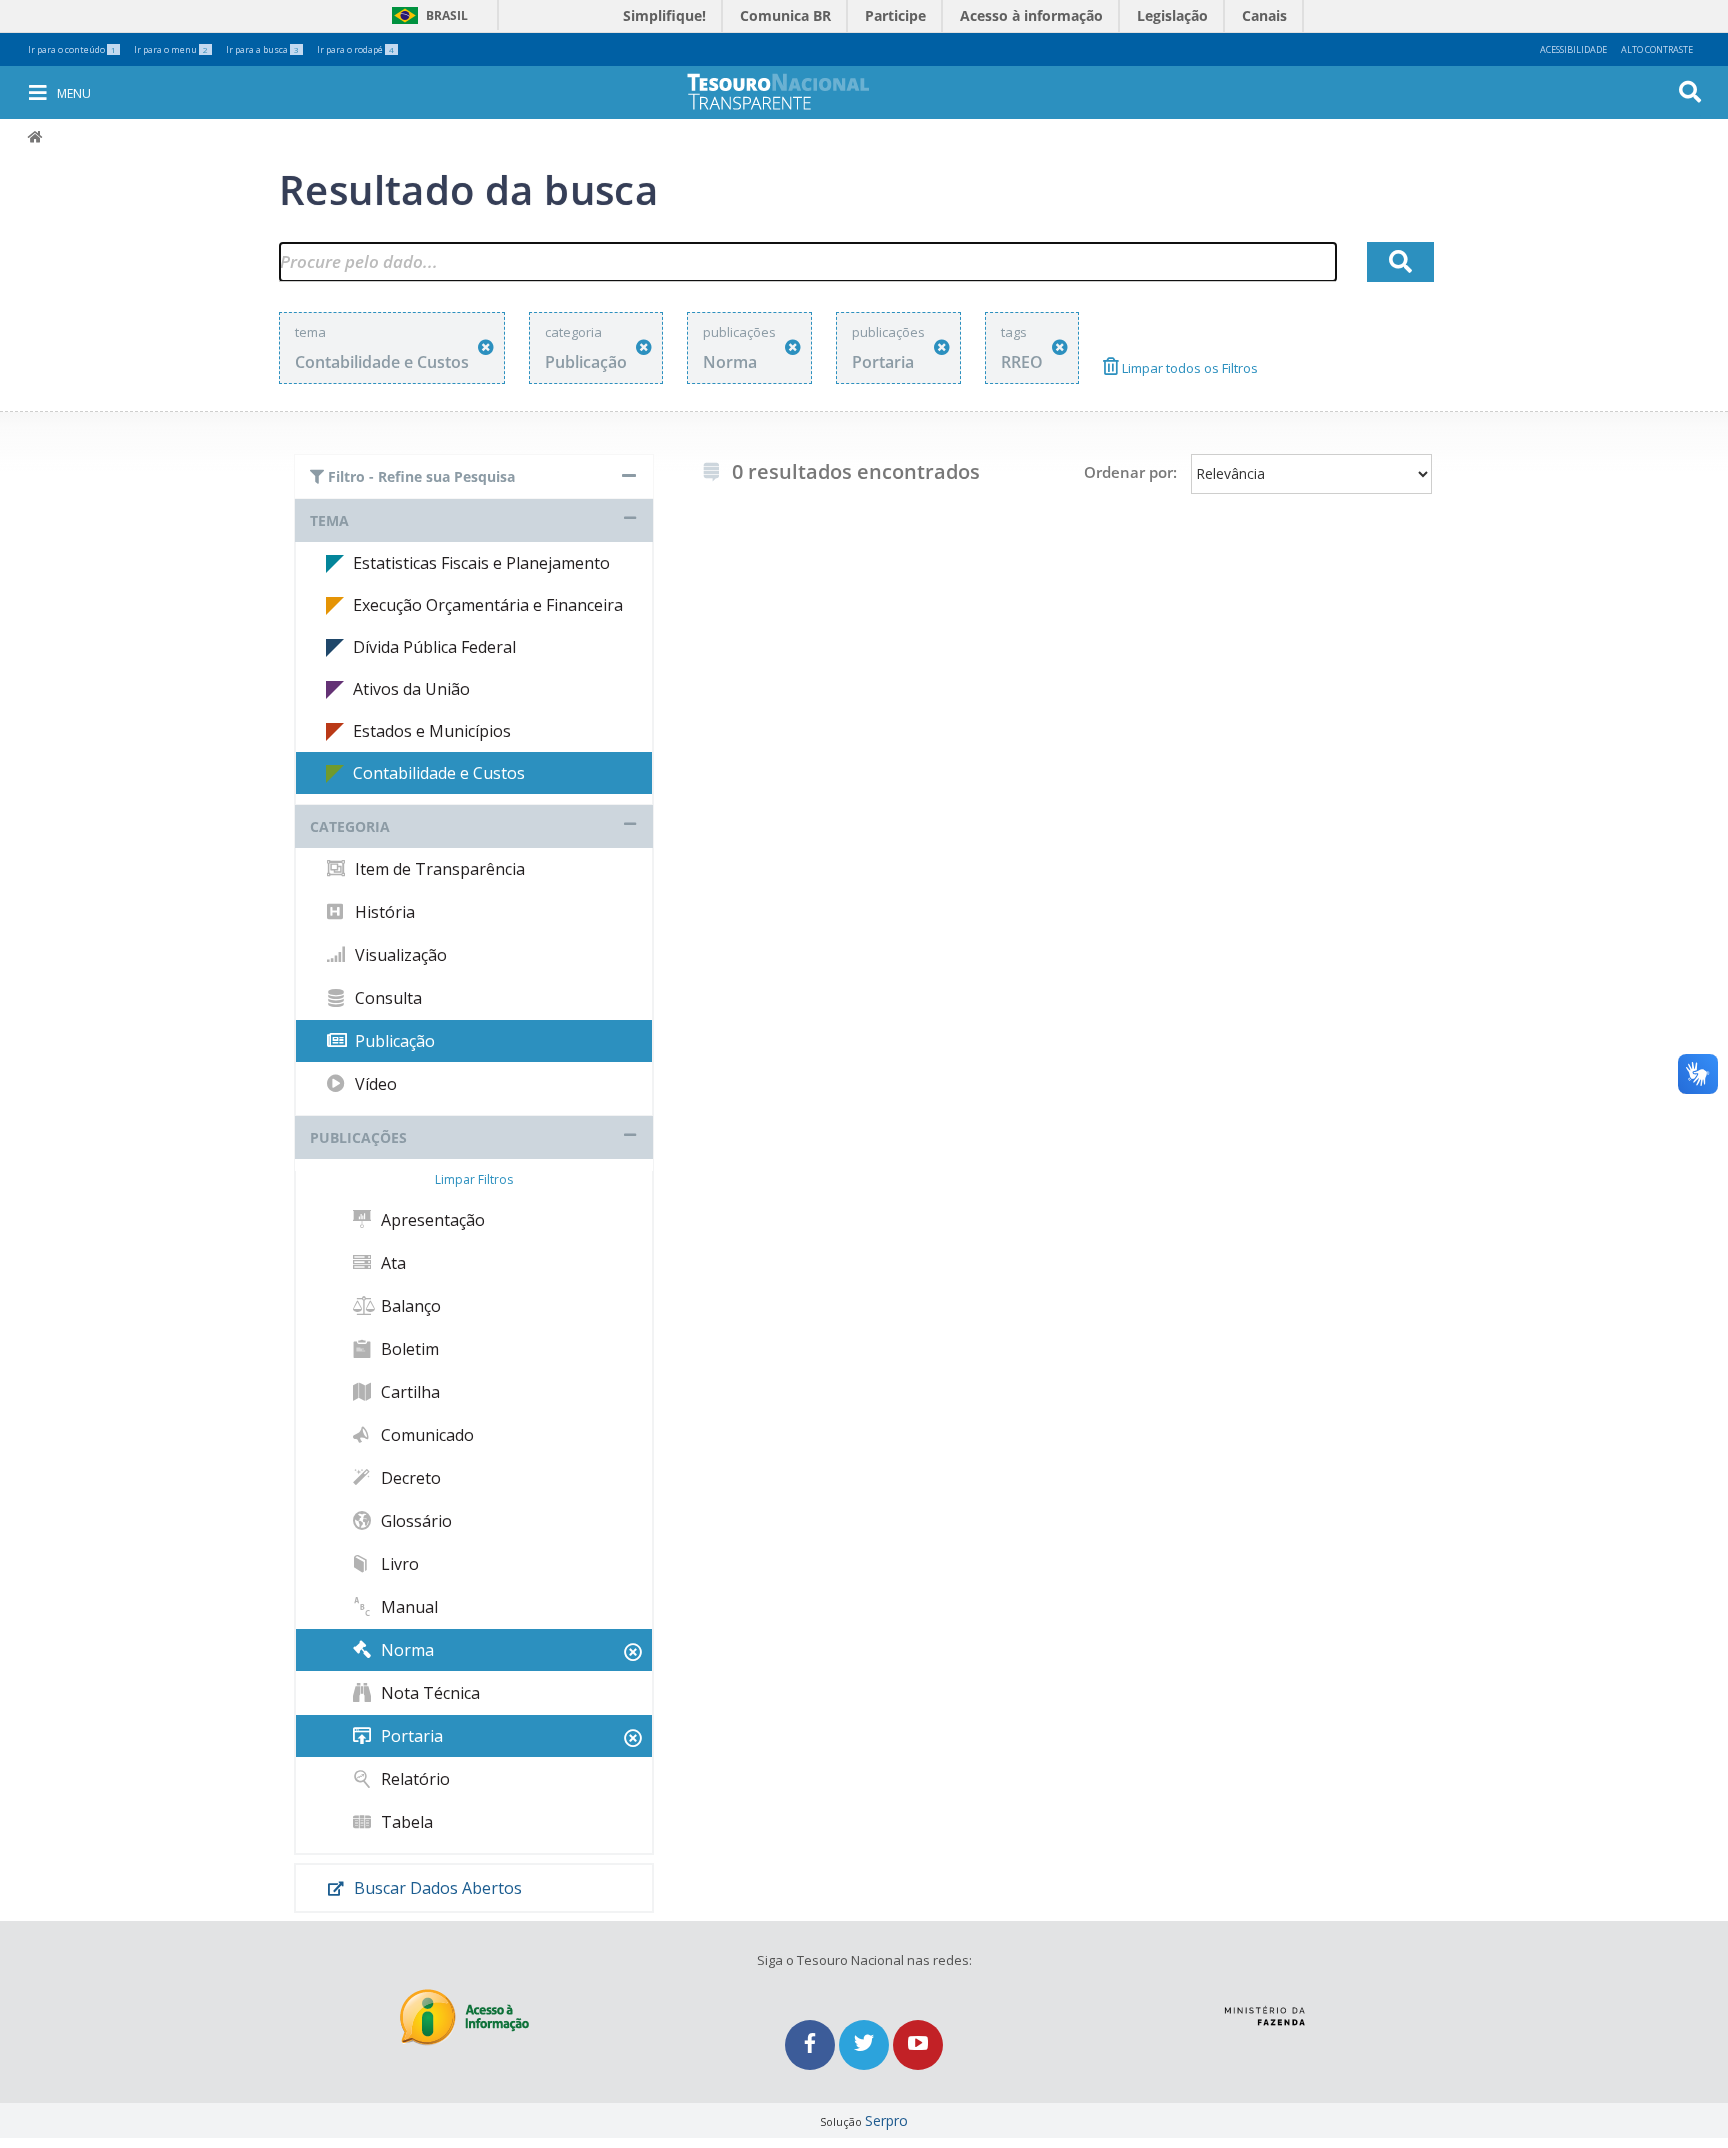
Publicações (358, 1137)
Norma (405, 1650)
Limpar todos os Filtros (1188, 368)
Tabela (405, 1822)
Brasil (426, 15)
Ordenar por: (1130, 472)
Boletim (408, 1349)
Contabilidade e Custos (439, 773)
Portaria (410, 1736)
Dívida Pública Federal (434, 647)
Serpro (886, 2120)
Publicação (393, 1041)
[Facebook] (812, 2044)
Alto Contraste (1657, 49)
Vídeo (374, 1084)
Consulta (386, 998)
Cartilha (408, 1392)
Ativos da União (411, 689)
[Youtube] (918, 2044)
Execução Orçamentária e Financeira (488, 605)
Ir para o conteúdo (72, 49)
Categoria (350, 826)
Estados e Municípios (432, 731)
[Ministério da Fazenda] (1264, 2008)
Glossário (414, 1521)
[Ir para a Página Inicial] (792, 91)
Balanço (409, 1306)
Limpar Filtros (474, 1179)
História (383, 912)
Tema (329, 520)
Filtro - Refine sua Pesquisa (419, 476)
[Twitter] (866, 2044)
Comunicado (425, 1435)
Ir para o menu (171, 49)
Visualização (399, 955)
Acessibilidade (1573, 49)
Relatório (413, 1779)
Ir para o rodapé (355, 49)
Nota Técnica (428, 1693)
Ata (391, 1263)
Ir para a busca (262, 49)
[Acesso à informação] (464, 2017)
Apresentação (431, 1220)
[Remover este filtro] (486, 347)
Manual (407, 1607)
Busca (1703, 90)
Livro (398, 1564)
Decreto (409, 1478)
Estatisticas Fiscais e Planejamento (481, 563)
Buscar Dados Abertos (436, 1888)
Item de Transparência (438, 869)
